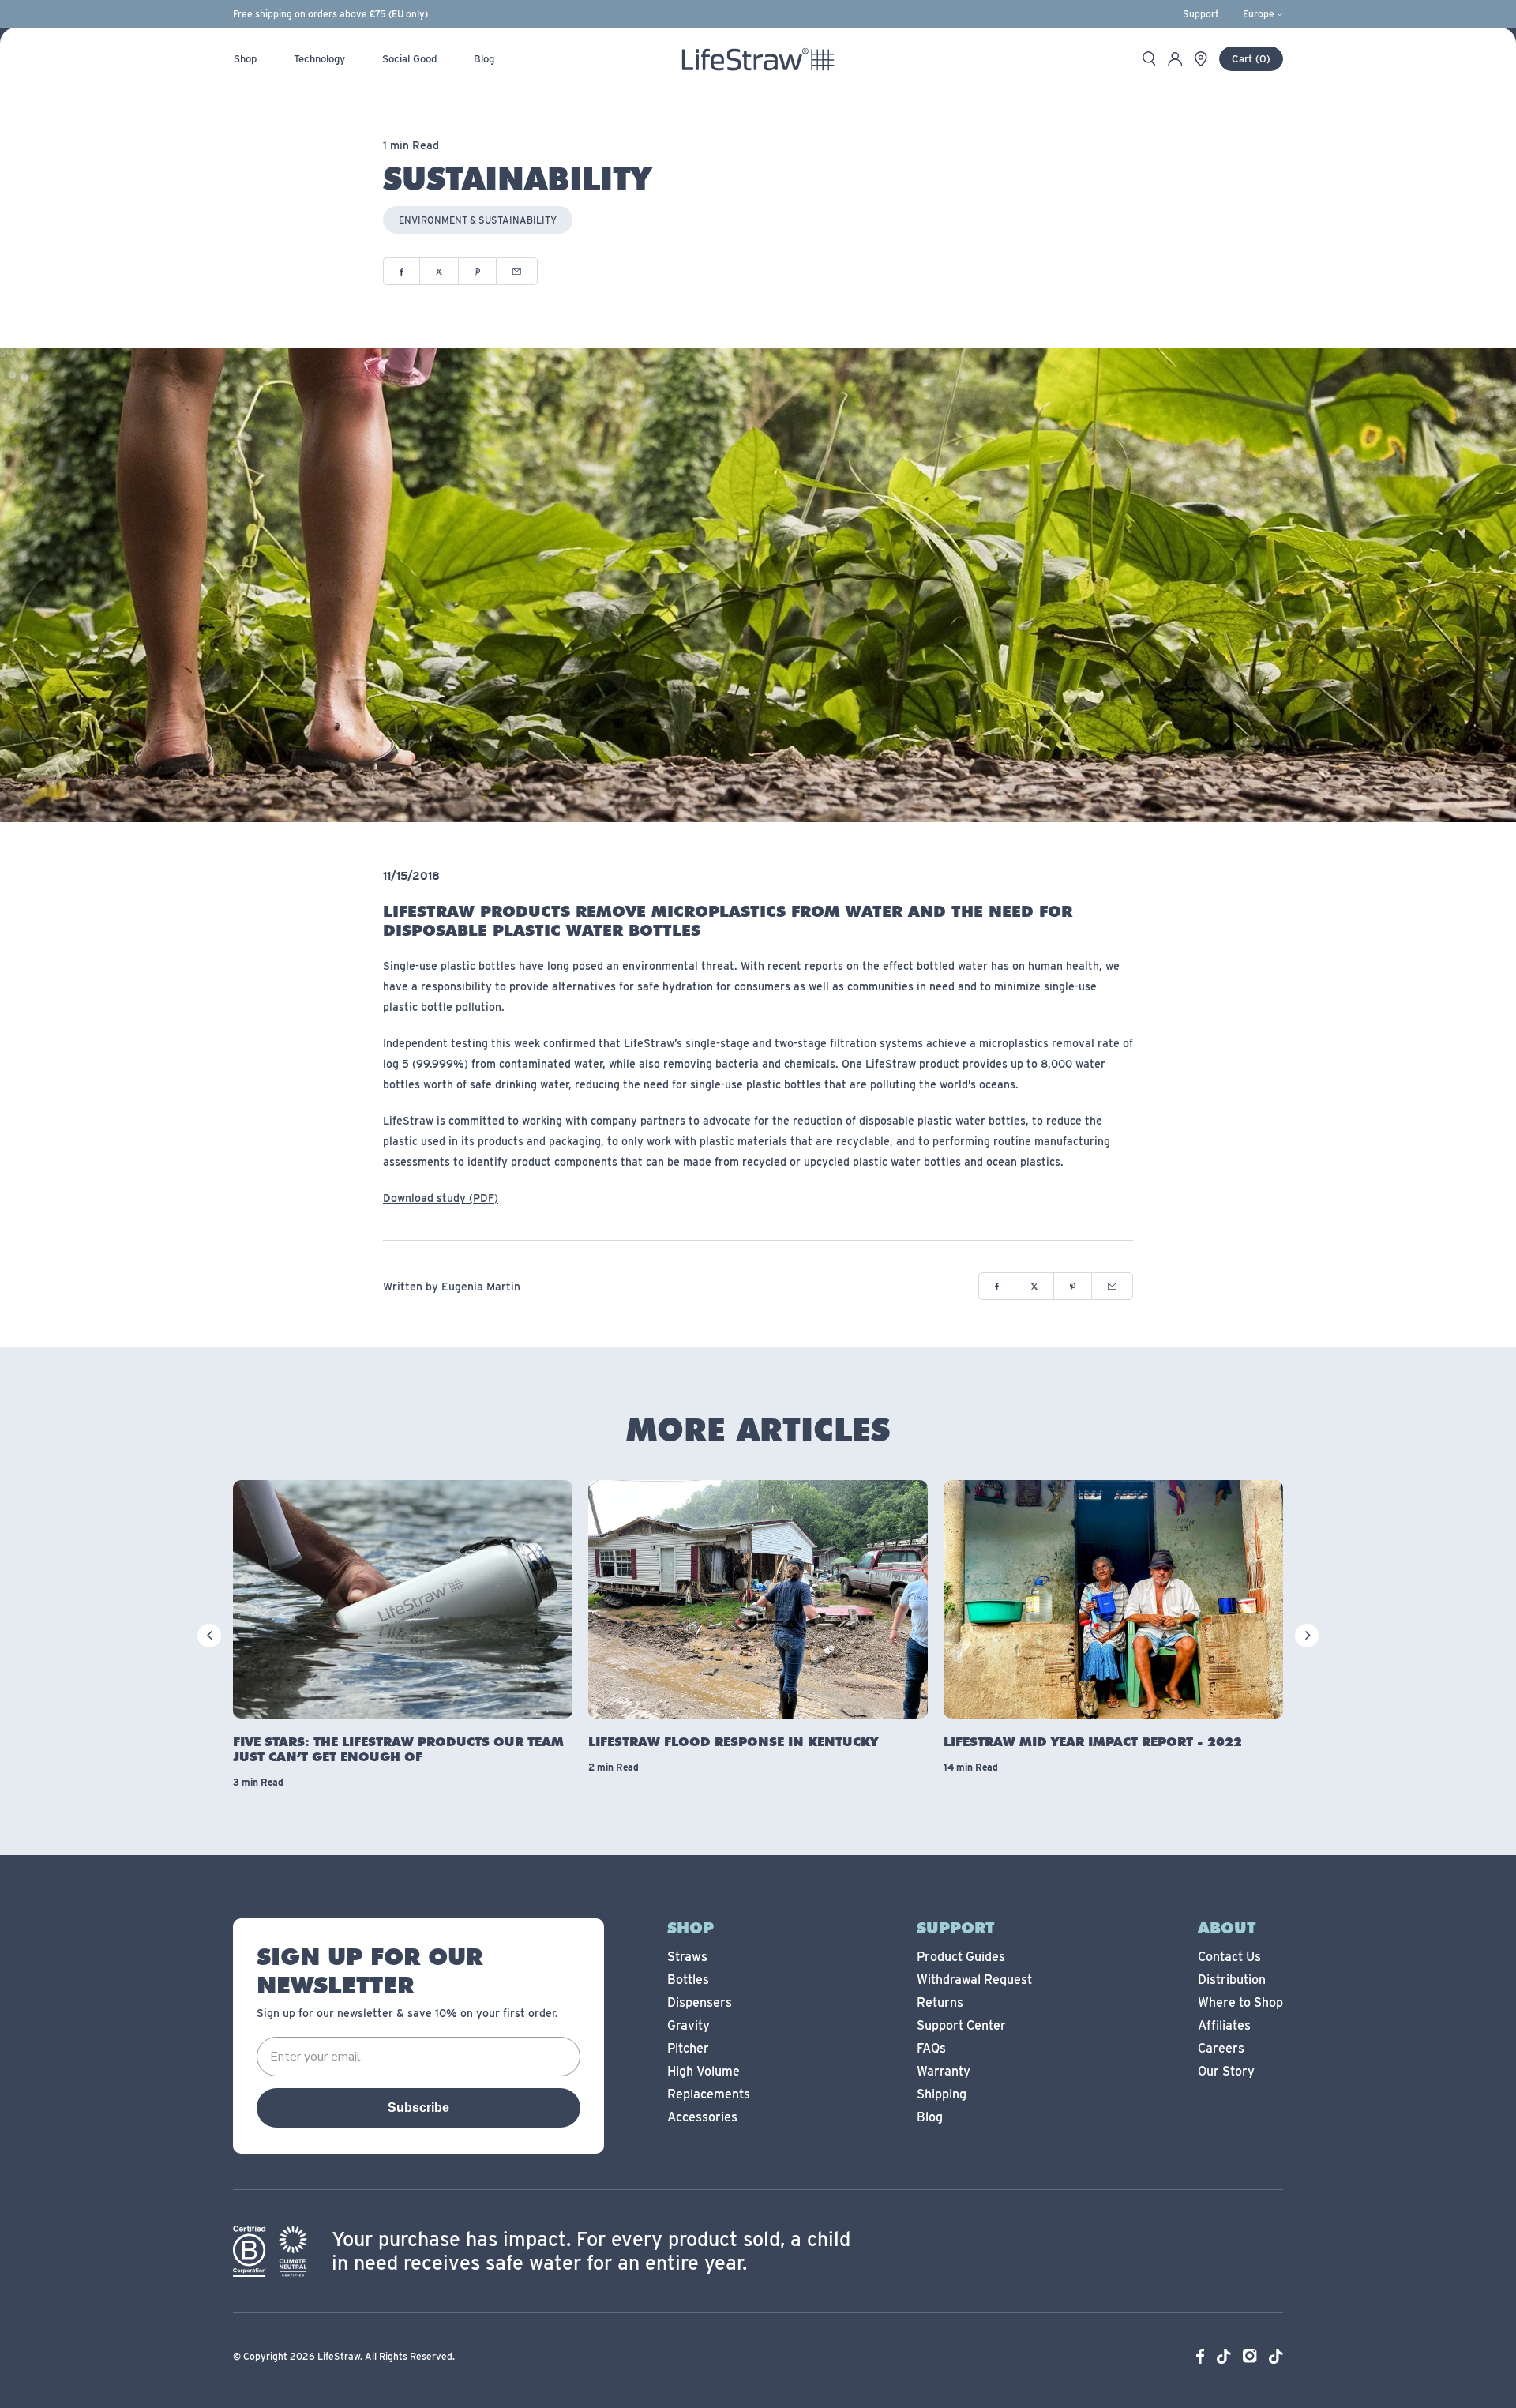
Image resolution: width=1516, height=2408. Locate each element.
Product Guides (961, 1957)
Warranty (944, 2071)
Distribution (1232, 1980)
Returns (940, 2002)
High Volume (704, 2071)
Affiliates (1224, 2025)
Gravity (689, 2025)
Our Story (1226, 2071)
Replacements (709, 2094)
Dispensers (700, 2002)
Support (1201, 14)
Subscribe (418, 2107)
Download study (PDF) (441, 1198)
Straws (687, 1957)
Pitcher (688, 2048)
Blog (930, 2117)
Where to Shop (1240, 2002)
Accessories (702, 2117)
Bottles (688, 1980)
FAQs (931, 2048)
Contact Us (1229, 1957)
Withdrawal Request (974, 1980)
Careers (1221, 2048)
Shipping (942, 2094)
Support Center (961, 2025)
